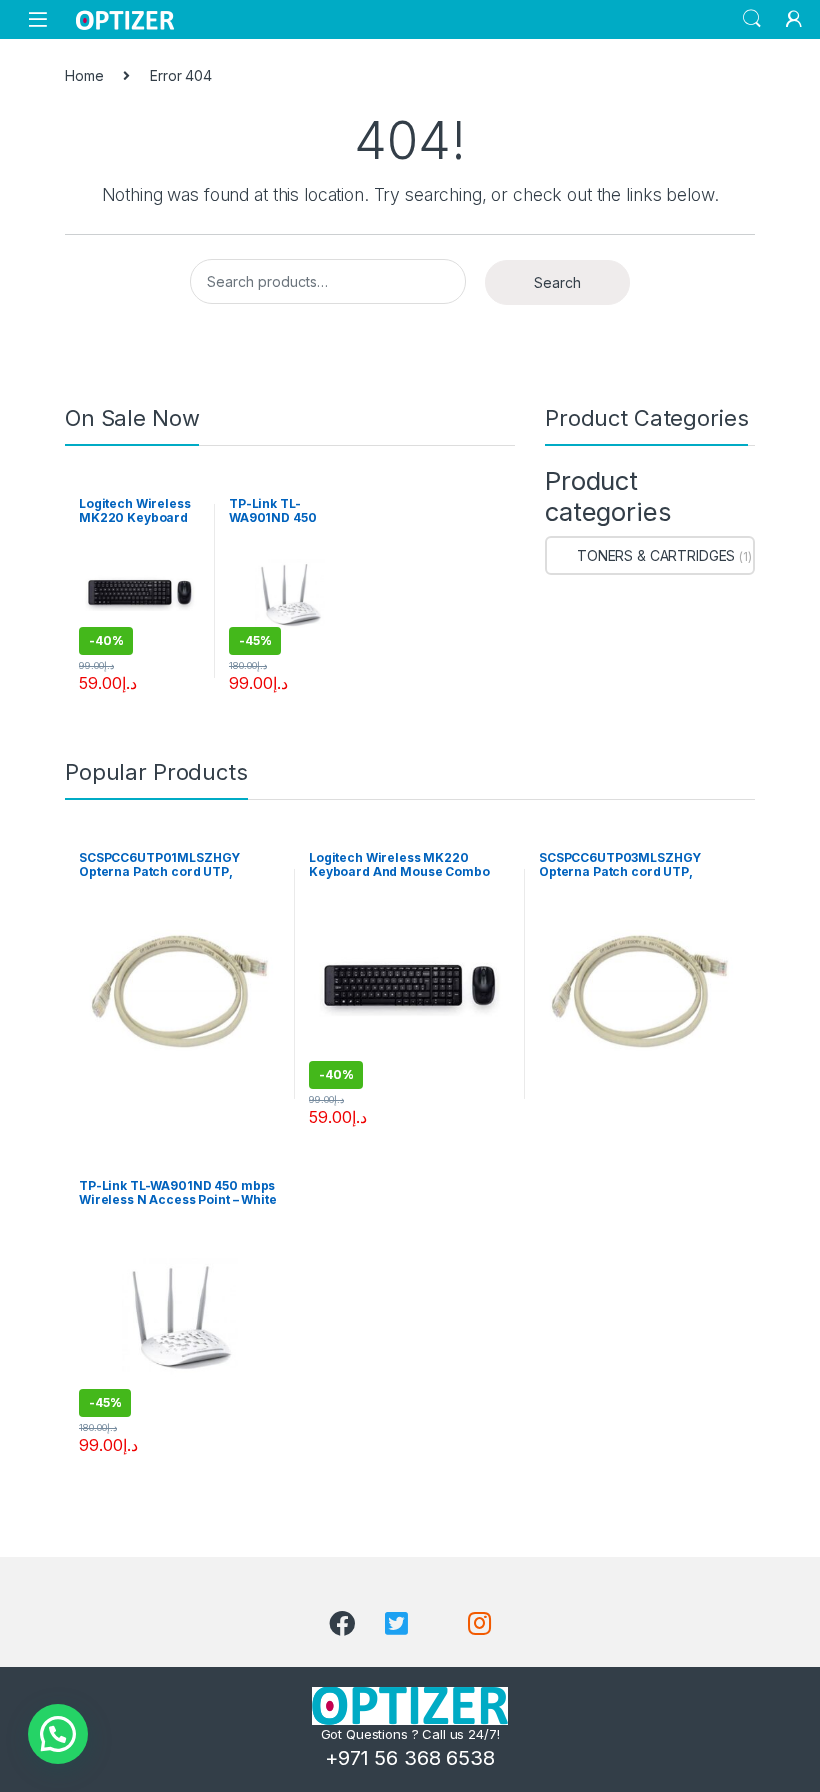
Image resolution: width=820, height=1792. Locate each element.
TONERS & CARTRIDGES (656, 555)
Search (752, 19)
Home (84, 75)
